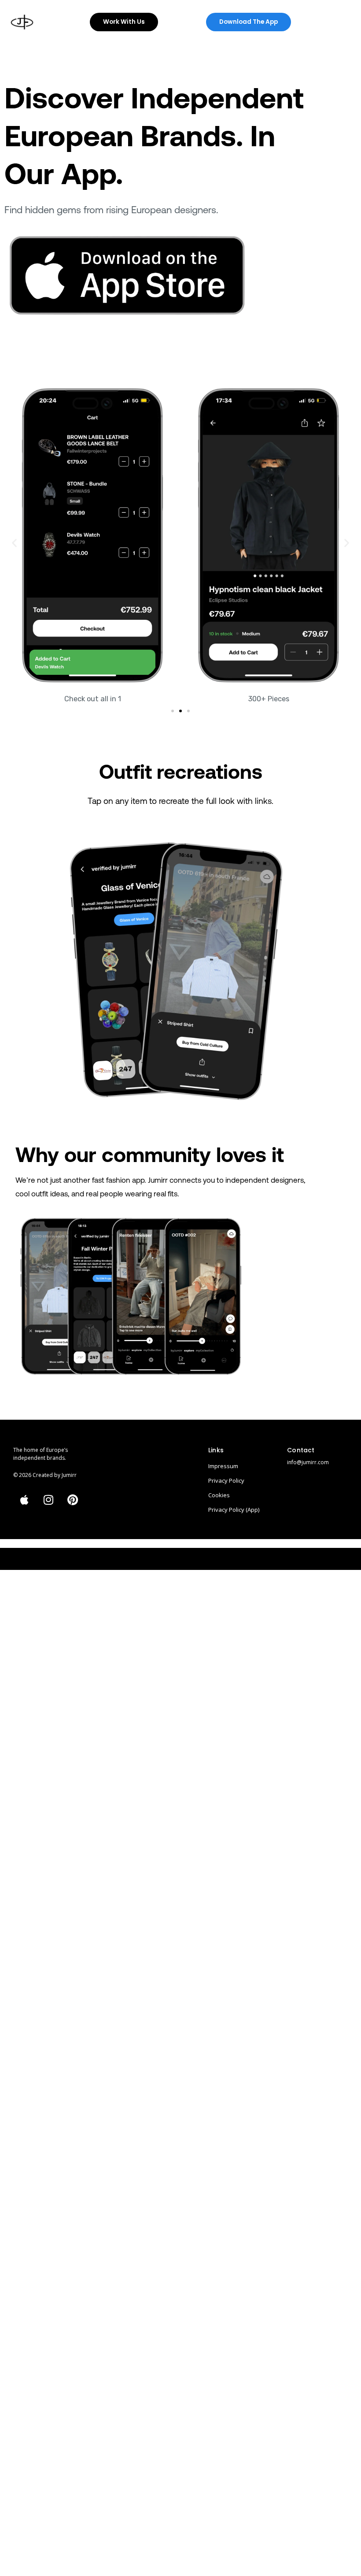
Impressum (223, 1466)
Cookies (219, 1495)
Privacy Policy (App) (234, 1510)
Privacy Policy (226, 1480)
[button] (14, 542)
